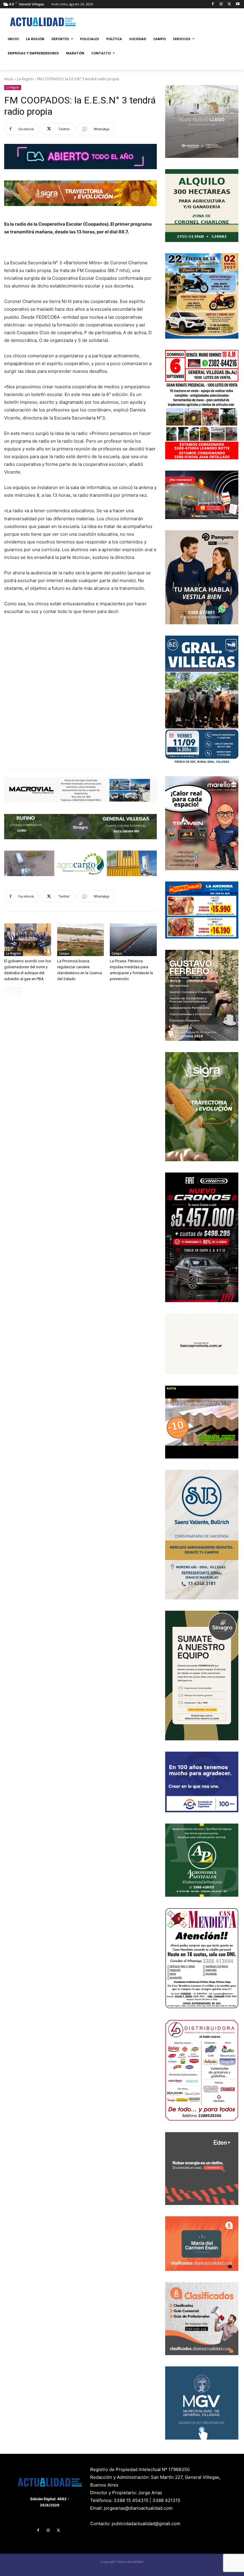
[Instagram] (221, 4)
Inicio (9, 79)
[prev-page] (8, 992)
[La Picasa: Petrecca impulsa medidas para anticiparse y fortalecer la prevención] (133, 940)
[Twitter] (229, 4)
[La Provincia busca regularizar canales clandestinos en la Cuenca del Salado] (81, 940)
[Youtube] (238, 4)
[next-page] (17, 992)
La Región (25, 79)
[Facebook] (213, 4)
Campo (64, 953)
